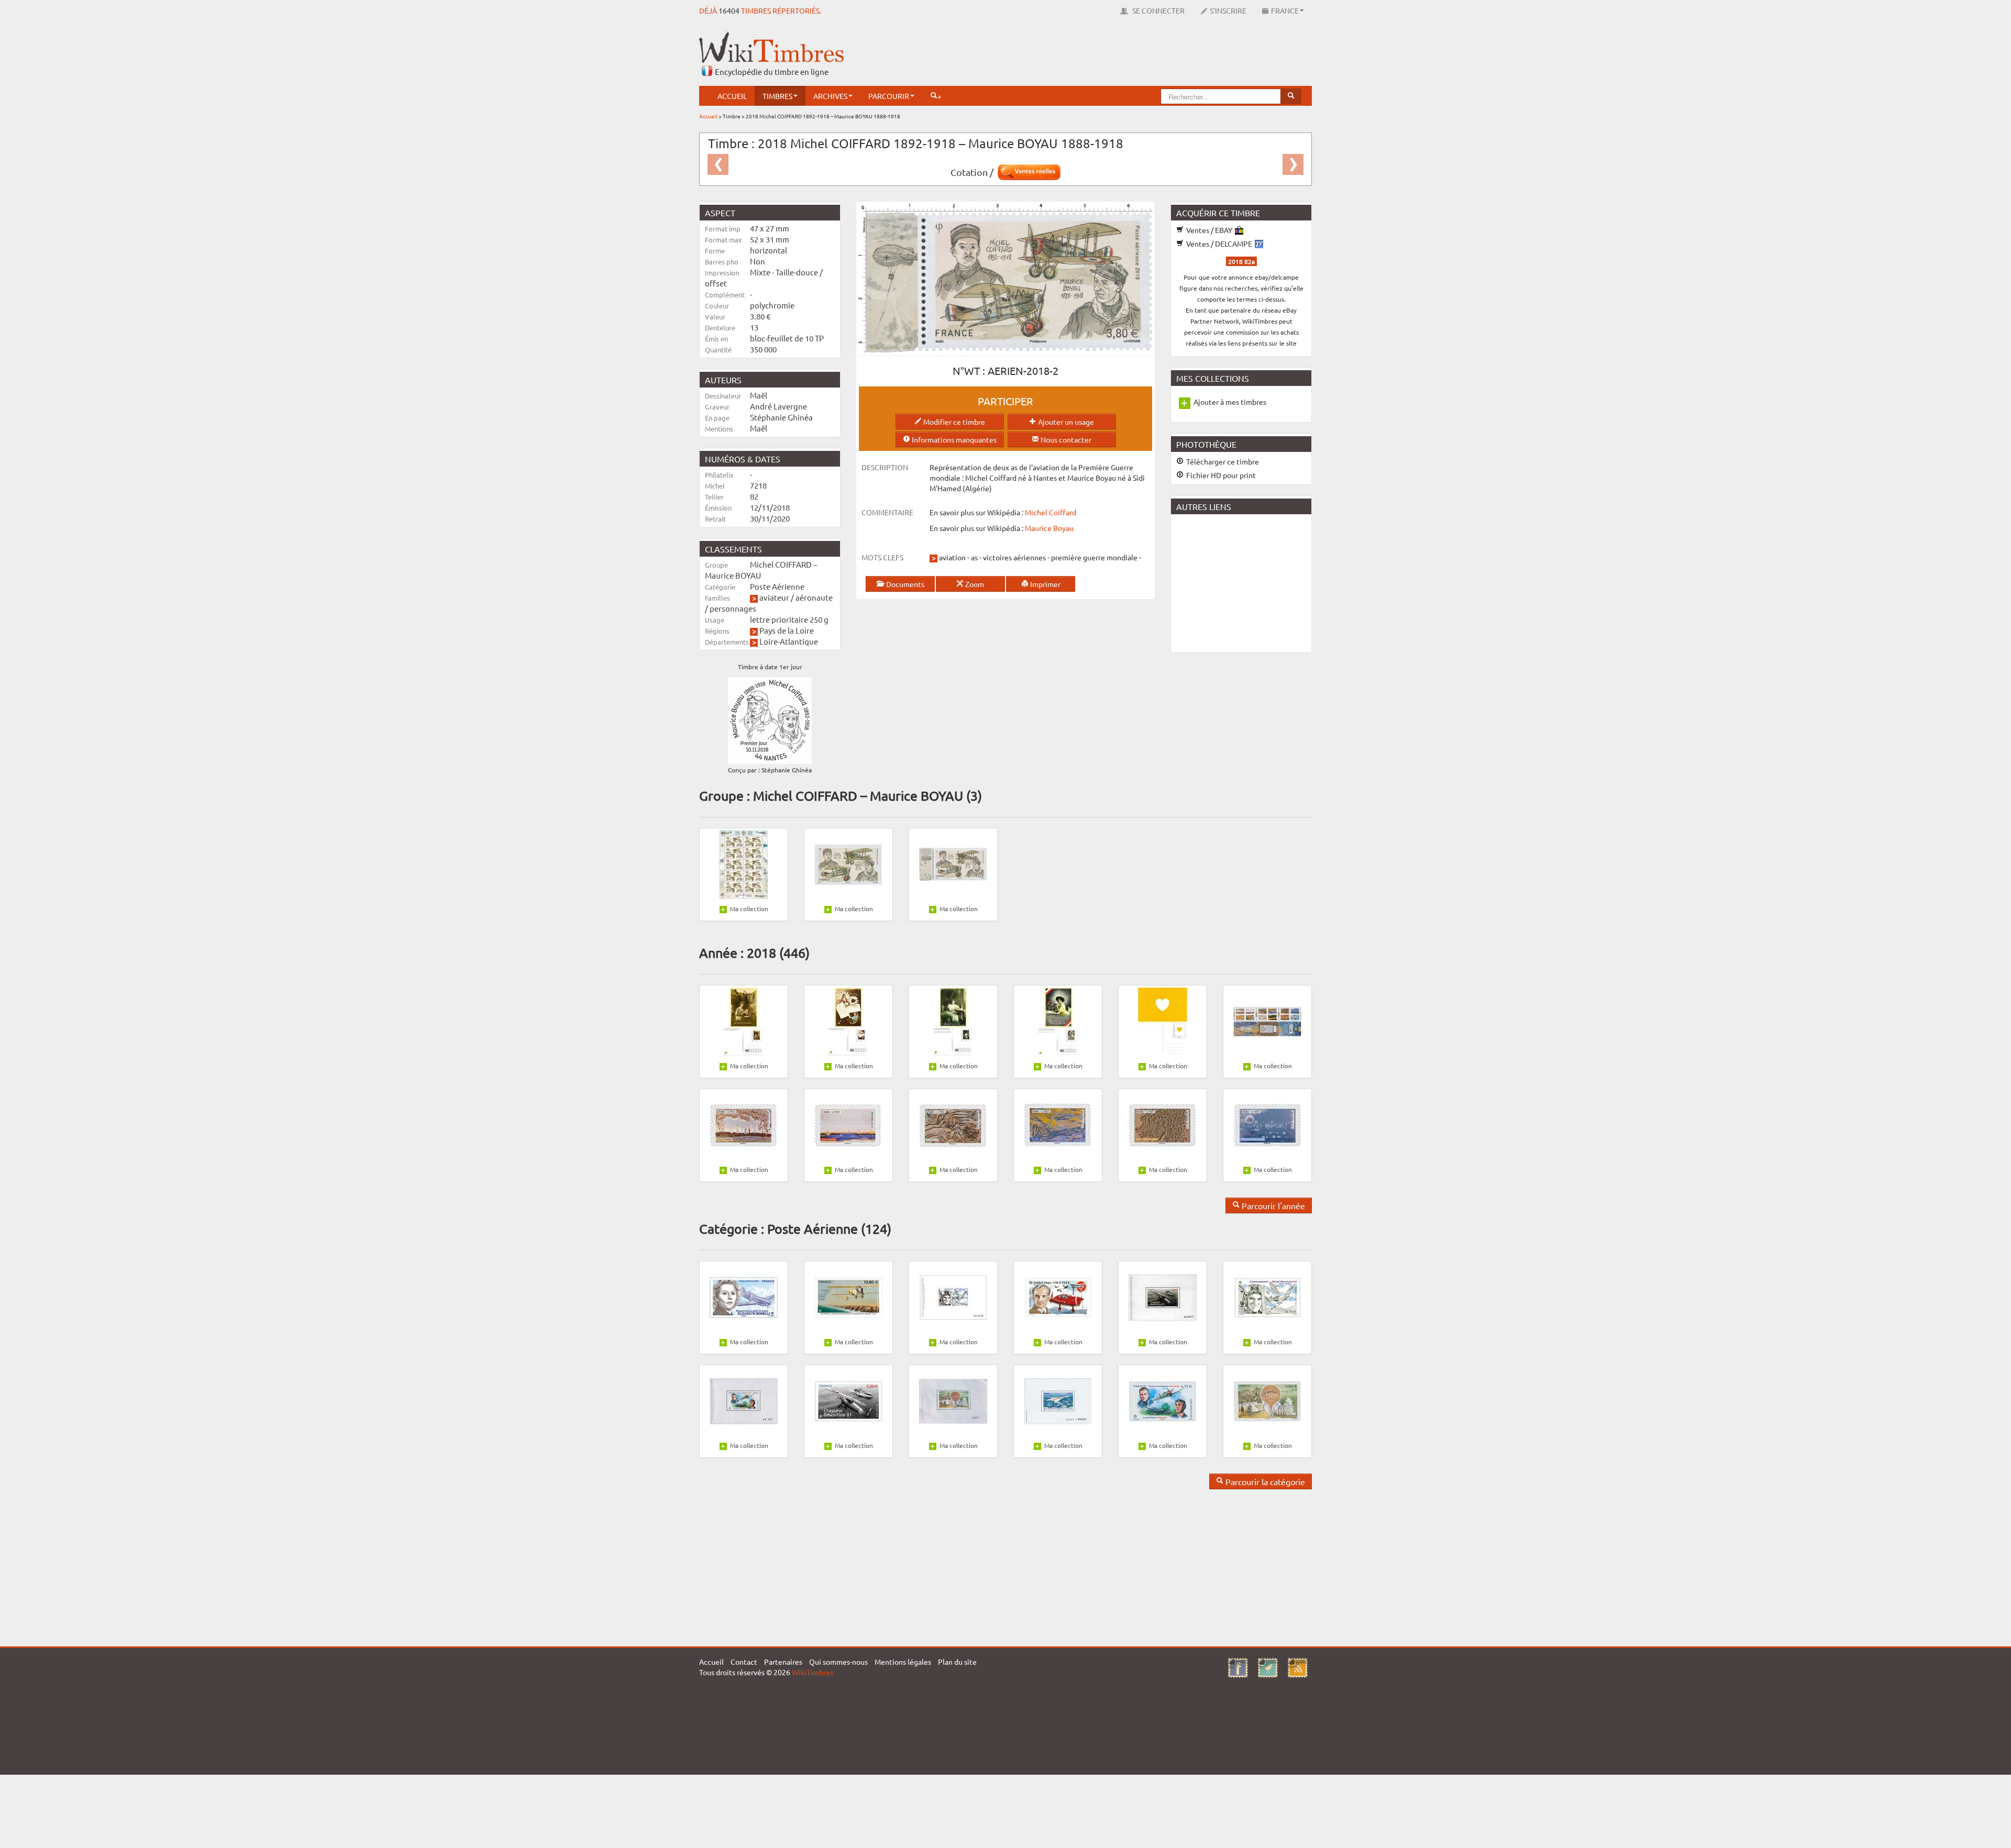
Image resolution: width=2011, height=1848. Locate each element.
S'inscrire (1228, 10)
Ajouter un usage (1065, 422)
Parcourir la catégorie (1264, 1481)
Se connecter (1158, 10)
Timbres (777, 96)
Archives (830, 96)
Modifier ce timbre (953, 422)
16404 (729, 10)
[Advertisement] (1121, 55)
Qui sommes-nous (838, 1662)
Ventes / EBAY (1209, 230)
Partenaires (783, 1662)
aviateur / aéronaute (796, 597)
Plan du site (957, 1662)
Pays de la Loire (787, 630)
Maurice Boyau (1049, 528)
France (1285, 10)
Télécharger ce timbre (1222, 461)
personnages (733, 608)
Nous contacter (1065, 439)
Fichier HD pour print (1220, 475)
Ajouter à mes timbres (1230, 402)
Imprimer (1045, 584)
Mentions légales (903, 1662)
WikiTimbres (813, 1672)
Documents (904, 584)
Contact (744, 1662)
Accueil (732, 96)
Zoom (974, 584)
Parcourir (889, 96)
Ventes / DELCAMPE (1219, 244)
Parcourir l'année (1272, 1205)
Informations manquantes (953, 439)
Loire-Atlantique (789, 641)
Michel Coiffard (1051, 512)
